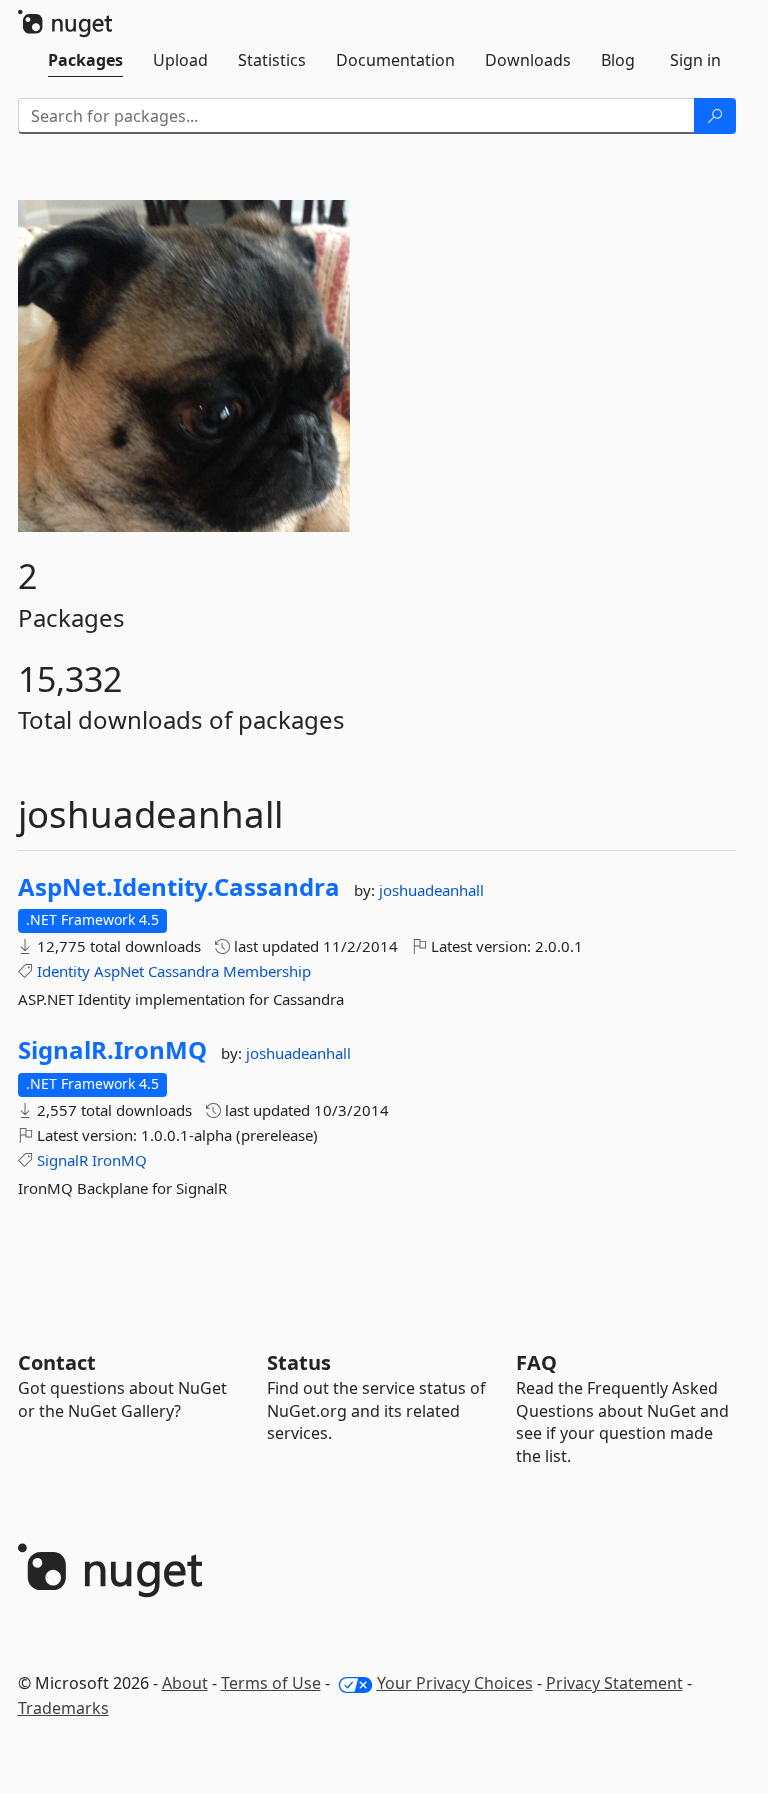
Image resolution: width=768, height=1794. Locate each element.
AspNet (119, 971)
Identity (63, 971)
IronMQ (119, 1160)
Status (299, 1362)
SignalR (62, 1160)
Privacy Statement (614, 1683)
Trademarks (63, 1708)
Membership (267, 971)
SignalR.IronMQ (112, 1050)
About (185, 1683)
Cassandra (183, 971)
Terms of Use (271, 1683)
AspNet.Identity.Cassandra (179, 887)
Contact (57, 1362)
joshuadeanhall (431, 890)
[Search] (715, 116)
